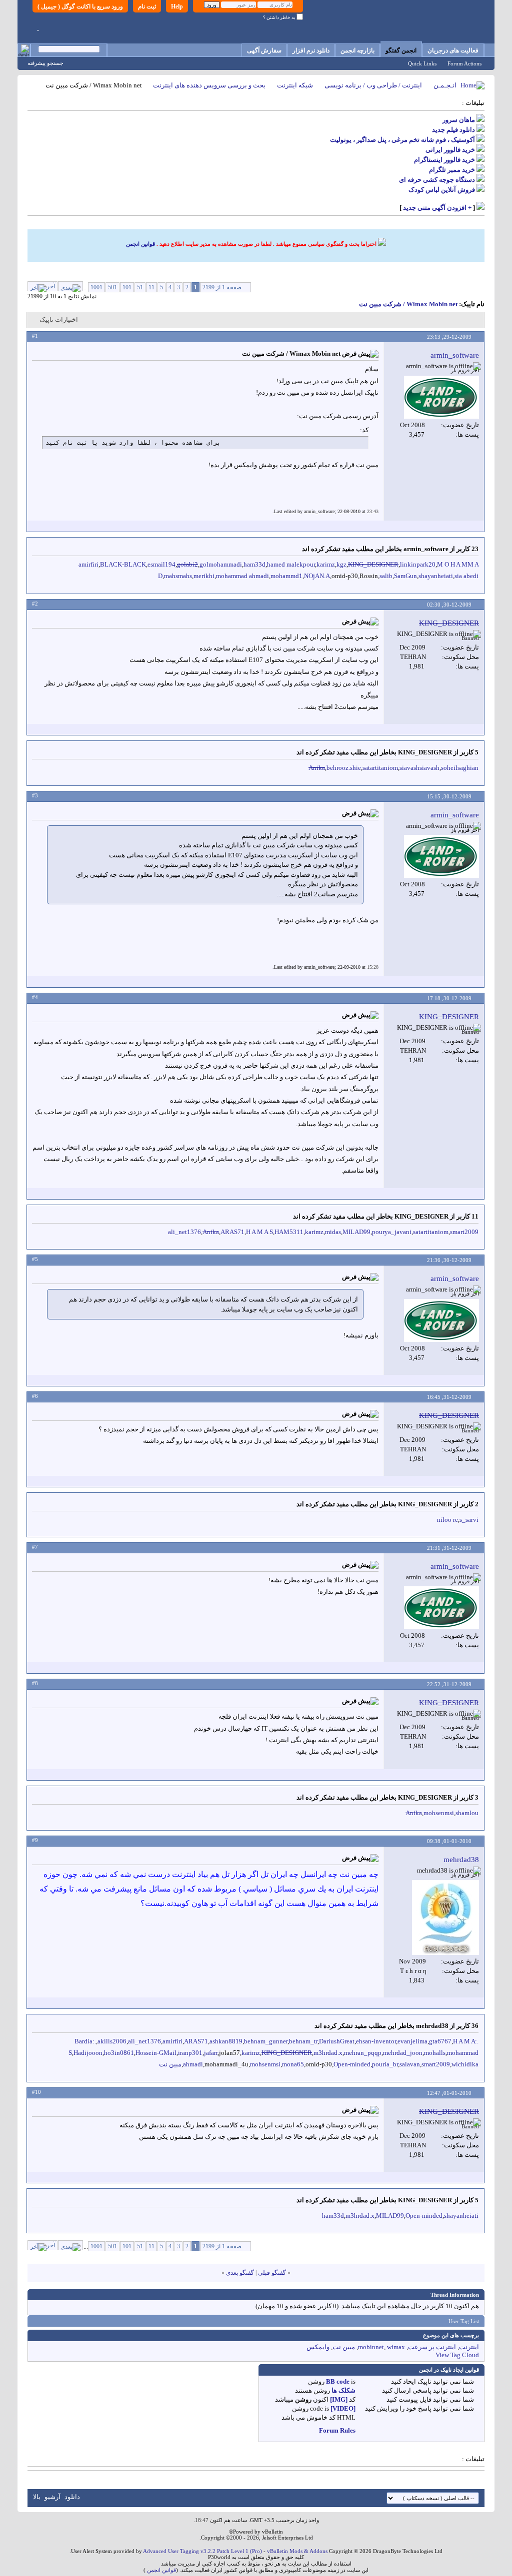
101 (127, 287)
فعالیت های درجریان (453, 50)
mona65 (293, 2064)
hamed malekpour (291, 564)
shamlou (467, 1813)
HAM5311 (289, 1232)
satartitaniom (380, 768)
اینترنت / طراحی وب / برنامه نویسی (373, 85)
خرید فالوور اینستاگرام (444, 160)
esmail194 (161, 564)
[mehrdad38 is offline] (445, 1918)
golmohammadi (221, 564)
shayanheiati (436, 576)
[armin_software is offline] (441, 397)
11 (151, 287)
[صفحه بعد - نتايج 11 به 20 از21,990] (70, 286)
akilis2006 (112, 2041)
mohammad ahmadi (242, 576)
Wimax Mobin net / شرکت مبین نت (408, 304)
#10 (36, 2092)
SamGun (405, 576)
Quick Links (422, 63)
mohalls (435, 2053)
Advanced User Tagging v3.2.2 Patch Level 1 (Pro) (202, 2551)
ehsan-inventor (376, 2041)
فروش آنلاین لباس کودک (442, 190)
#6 (35, 1396)
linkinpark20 (418, 564)
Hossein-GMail (156, 2053)
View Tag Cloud (457, 2355)
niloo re (447, 1520)
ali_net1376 (184, 1232)
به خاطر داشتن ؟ (280, 17)
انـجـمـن (445, 85)
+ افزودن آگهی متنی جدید (437, 208)
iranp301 (190, 2053)
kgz (341, 564)
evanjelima (412, 2041)
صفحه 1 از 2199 (222, 287)
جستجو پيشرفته (45, 63)
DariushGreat (337, 2041)
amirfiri (88, 564)
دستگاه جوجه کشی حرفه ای (437, 180)
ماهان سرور (459, 120)
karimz (326, 564)
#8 (35, 1683)
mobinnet (371, 2347)
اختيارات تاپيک (59, 320)
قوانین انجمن (140, 244)
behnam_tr (303, 2041)
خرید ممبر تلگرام (452, 170)
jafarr (211, 2053)
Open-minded (352, 2064)
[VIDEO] (343, 2408)
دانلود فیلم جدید (453, 130)
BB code (338, 2381)
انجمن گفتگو (401, 50)
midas (333, 1232)
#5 (35, 1259)
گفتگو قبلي (272, 2273)
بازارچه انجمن (357, 50)
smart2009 (464, 1232)
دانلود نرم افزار (311, 50)
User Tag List (464, 2321)
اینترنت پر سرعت (432, 2347)
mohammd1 (286, 576)
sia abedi (466, 576)
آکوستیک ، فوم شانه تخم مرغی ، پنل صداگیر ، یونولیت (402, 140)
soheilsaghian (460, 768)
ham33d (254, 564)
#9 (35, 1840)
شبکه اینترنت (295, 85)
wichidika (465, 2064)
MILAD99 (356, 1232)
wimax (396, 2347)
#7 (35, 1547)
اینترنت (469, 2347)
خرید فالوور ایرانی (450, 150)
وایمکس (318, 2347)
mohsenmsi (439, 1813)
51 (140, 287)
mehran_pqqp (363, 2053)
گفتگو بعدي (240, 2273)
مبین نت (170, 2064)
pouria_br (385, 2064)
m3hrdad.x (328, 2053)
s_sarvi (469, 1520)
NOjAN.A (317, 576)
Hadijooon (88, 2053)
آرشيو (52, 2497)
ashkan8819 (226, 2041)
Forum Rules (337, 2430)
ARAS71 (232, 1232)
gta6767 (440, 2041)
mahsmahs (178, 576)
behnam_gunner (266, 2041)
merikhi (204, 576)
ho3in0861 (119, 2053)
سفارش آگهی (264, 50)
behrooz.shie (344, 768)
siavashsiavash (419, 768)
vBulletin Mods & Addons (297, 2551)
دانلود (72, 2497)
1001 (96, 287)
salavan (410, 2064)
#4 (35, 997)
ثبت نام (147, 6)
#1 (35, 336)
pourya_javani (392, 1232)
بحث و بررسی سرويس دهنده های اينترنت (209, 85)
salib (386, 576)
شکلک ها (343, 2390)
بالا (37, 2497)
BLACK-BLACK (123, 564)
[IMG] (339, 2399)
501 (112, 287)
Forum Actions (464, 63)
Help (177, 6)
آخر (51, 286)
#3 (35, 795)
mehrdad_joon (403, 2053)
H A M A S (259, 1232)
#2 (35, 604)
